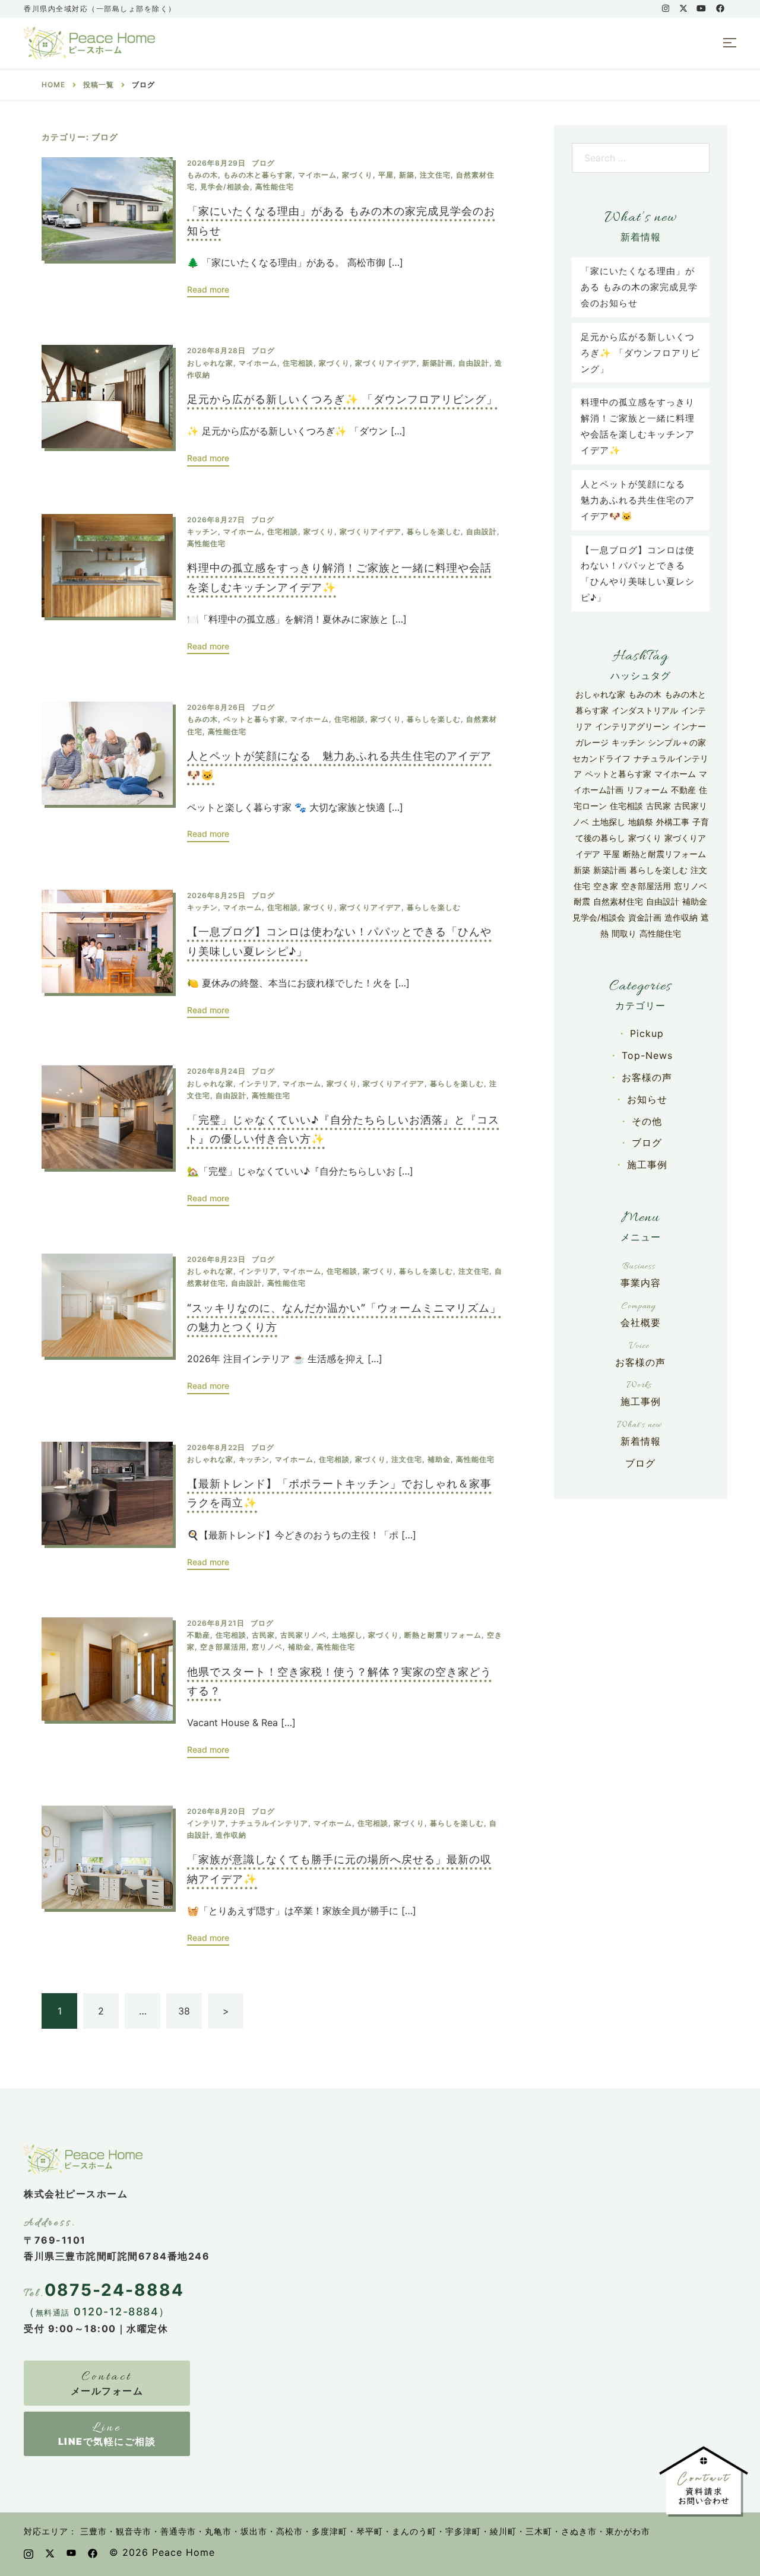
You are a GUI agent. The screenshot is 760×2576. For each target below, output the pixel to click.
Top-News (647, 1055)
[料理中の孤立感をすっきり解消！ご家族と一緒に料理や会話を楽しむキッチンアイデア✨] (107, 584)
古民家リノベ (303, 1635)
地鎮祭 (641, 822)
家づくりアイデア (386, 363)
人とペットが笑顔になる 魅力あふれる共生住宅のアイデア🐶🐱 (638, 500)
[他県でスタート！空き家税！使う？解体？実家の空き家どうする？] (107, 1688)
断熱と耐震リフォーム (443, 1635)
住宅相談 (298, 363)
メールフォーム (107, 2391)
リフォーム (647, 790)
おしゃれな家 (210, 363)
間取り (624, 933)
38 (184, 2011)
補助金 (439, 1459)
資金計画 (645, 917)
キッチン (202, 532)
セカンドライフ (601, 758)
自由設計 (474, 363)
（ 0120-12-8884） (97, 2312)
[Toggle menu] (730, 43)
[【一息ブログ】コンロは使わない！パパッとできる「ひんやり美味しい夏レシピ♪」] (107, 954)
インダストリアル (645, 710)
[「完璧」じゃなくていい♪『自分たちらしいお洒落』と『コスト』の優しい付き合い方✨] (107, 1136)
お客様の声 (647, 1077)
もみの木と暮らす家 (258, 175)
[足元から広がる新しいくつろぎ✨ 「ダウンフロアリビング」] (107, 405)
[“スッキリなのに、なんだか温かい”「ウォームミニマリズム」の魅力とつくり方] (107, 1324)
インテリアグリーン (632, 726)
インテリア (258, 1084)
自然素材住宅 (618, 901)
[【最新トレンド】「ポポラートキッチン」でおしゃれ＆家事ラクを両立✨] (107, 1506)
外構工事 (673, 822)
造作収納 (231, 1835)
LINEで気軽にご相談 (107, 2441)
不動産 (199, 1635)
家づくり (357, 175)
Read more (208, 289)
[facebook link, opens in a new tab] (720, 8)
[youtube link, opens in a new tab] (701, 8)
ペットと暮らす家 (254, 719)
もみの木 (202, 175)
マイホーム (317, 175)
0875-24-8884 (114, 2290)
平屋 (386, 175)
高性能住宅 (275, 187)
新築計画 (438, 363)
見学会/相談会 (225, 187)
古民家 (263, 1635)
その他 (647, 1121)
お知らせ (647, 1099)
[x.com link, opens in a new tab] (683, 8)
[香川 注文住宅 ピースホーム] (89, 42)
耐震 (582, 901)
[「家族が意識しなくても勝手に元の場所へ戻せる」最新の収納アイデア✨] (107, 1876)
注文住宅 (435, 175)
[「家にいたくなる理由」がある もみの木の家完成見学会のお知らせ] (107, 228)
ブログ (263, 163)
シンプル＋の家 (677, 742)
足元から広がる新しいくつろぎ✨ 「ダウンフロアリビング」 (342, 399)
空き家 (606, 886)
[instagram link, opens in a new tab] (664, 8)
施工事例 (647, 1165)
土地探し (347, 1635)
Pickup (647, 1033)
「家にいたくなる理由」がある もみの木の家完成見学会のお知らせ (639, 287)
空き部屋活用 (223, 1647)
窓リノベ (267, 1647)
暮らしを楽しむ (434, 532)
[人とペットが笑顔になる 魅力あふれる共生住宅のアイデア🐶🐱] (107, 772)
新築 (407, 175)
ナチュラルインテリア (270, 1823)
